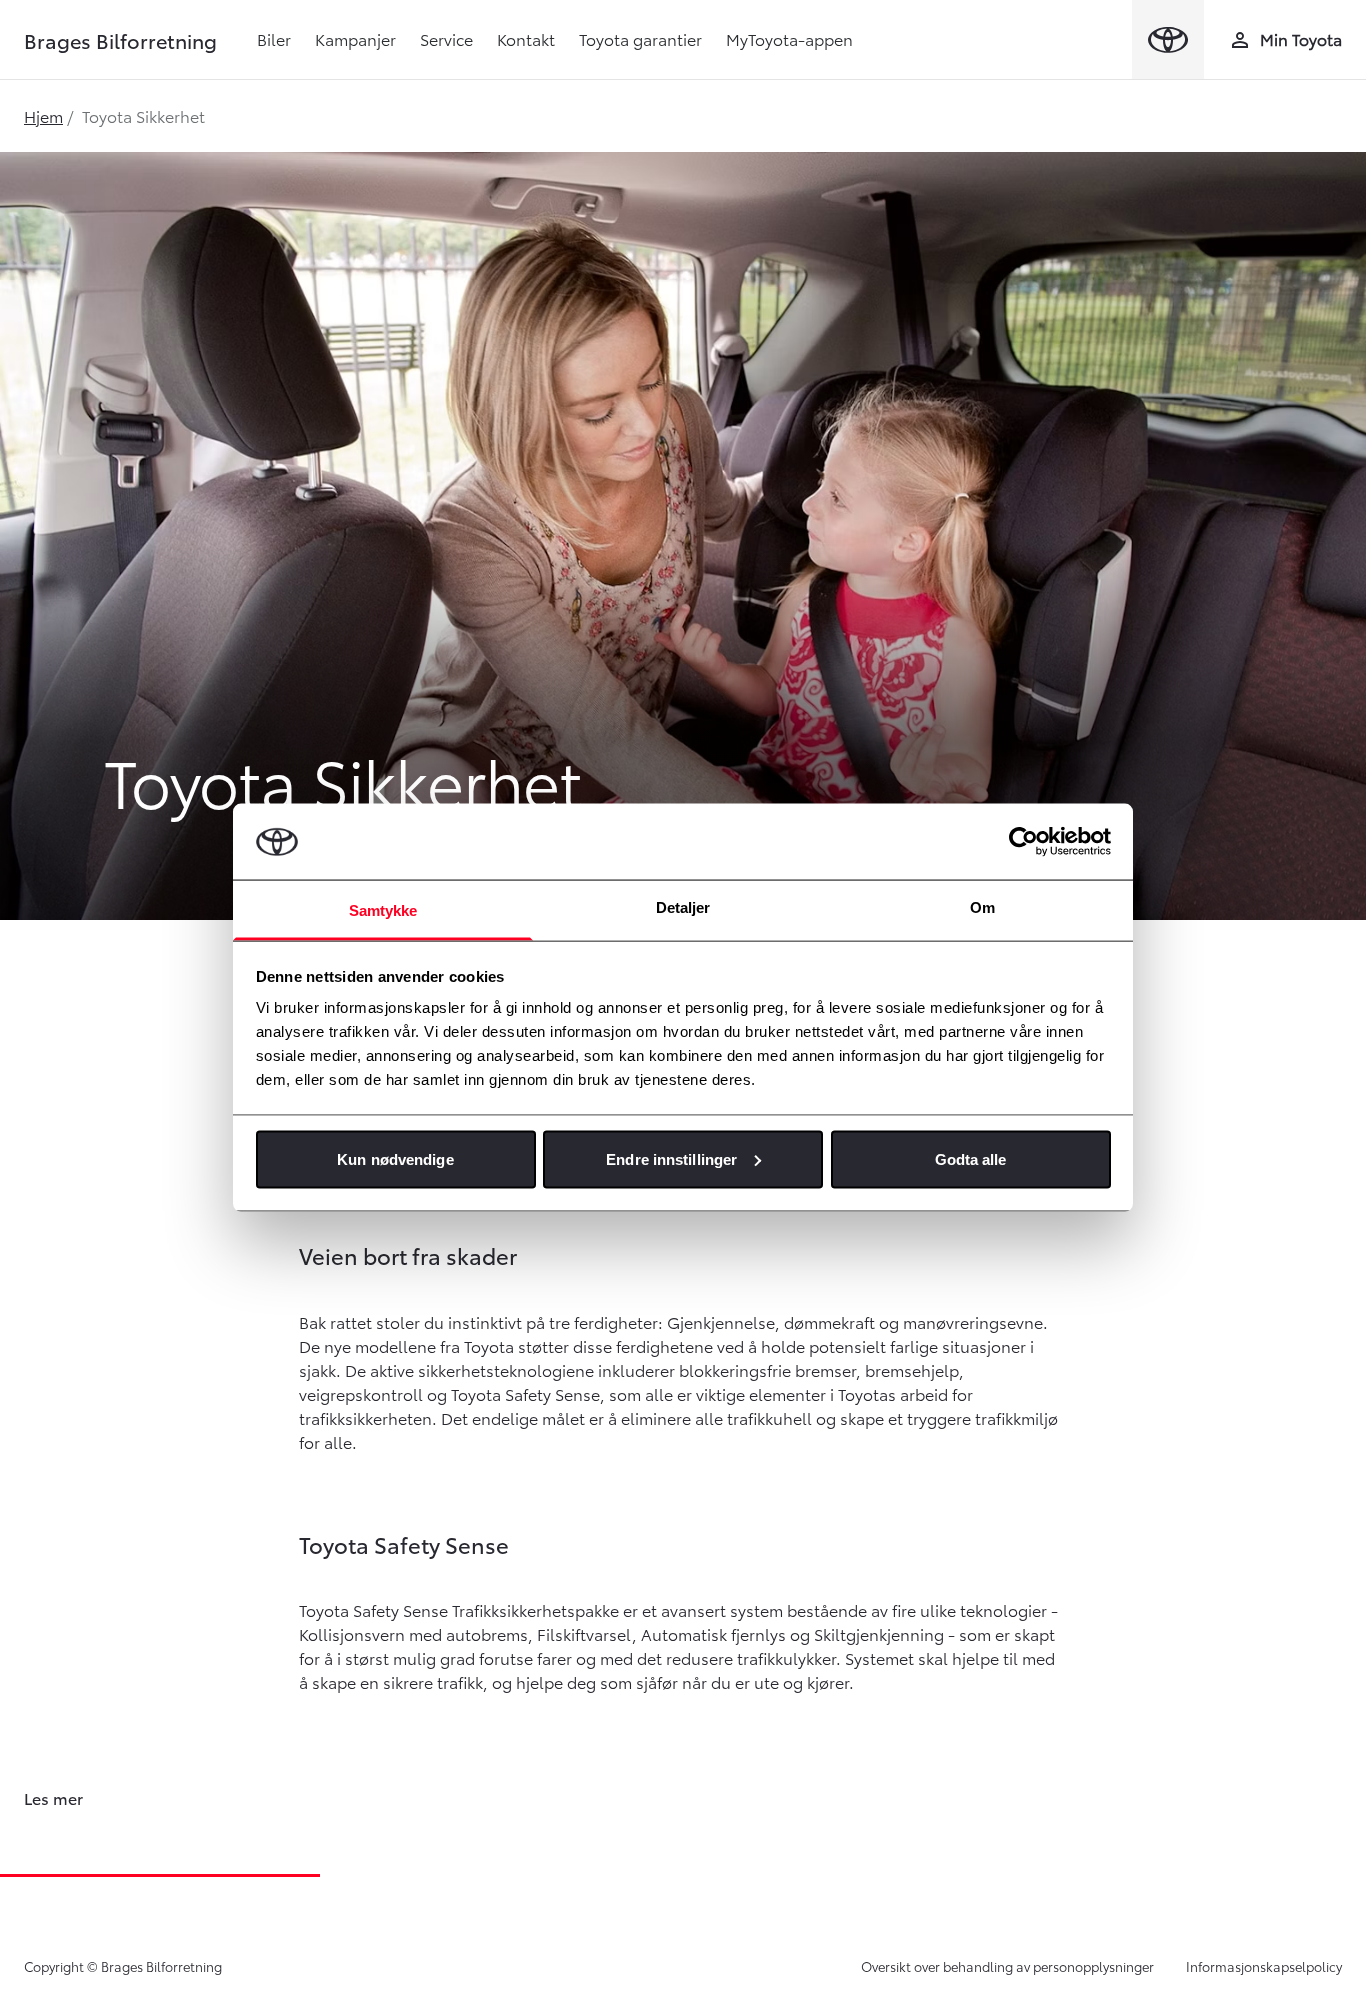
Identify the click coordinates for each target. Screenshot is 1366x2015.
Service (446, 38)
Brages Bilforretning (120, 40)
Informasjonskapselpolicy (1264, 1966)
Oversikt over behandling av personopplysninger (1007, 1966)
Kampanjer (355, 38)
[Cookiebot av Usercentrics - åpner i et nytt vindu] (1023, 841)
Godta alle (971, 1158)
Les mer (53, 1797)
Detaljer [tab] (683, 907)
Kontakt (526, 38)
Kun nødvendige (395, 1158)
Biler (274, 38)
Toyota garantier (640, 38)
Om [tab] (982, 907)
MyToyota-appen (789, 38)
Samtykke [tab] (383, 910)
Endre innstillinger (671, 1158)
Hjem (43, 115)
